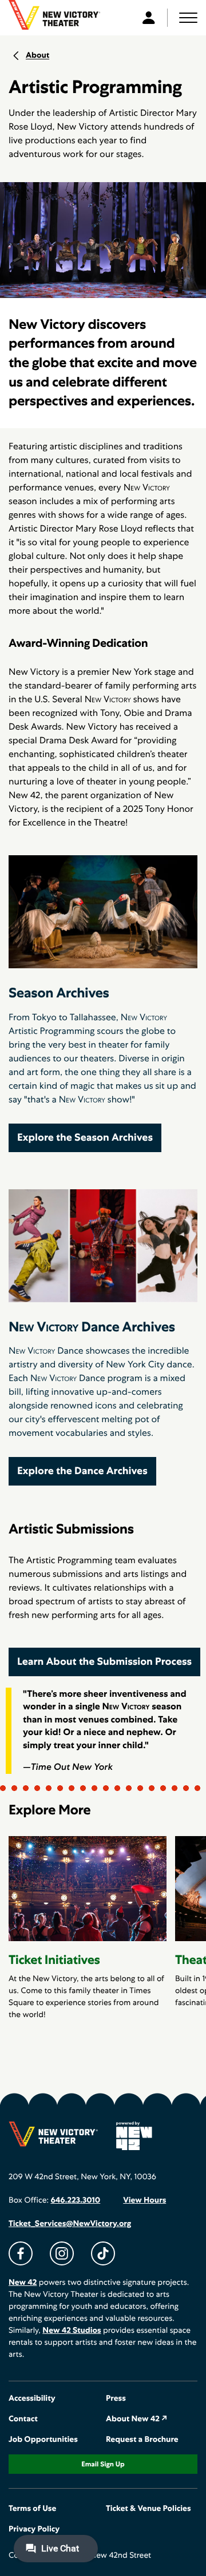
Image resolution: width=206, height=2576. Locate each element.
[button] (188, 18)
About (37, 55)
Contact (23, 2419)
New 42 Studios (72, 2331)
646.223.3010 (75, 2200)
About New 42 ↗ (137, 2419)
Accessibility (32, 2398)
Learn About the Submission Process (104, 1662)
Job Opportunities (43, 2440)
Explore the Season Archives (85, 1138)
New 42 (23, 2283)
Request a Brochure (142, 2440)
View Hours (144, 2200)
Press (116, 2398)
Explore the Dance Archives (82, 1471)
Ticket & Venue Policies (148, 2509)
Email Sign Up (103, 2464)
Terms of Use (32, 2509)
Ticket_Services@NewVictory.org (70, 2224)
